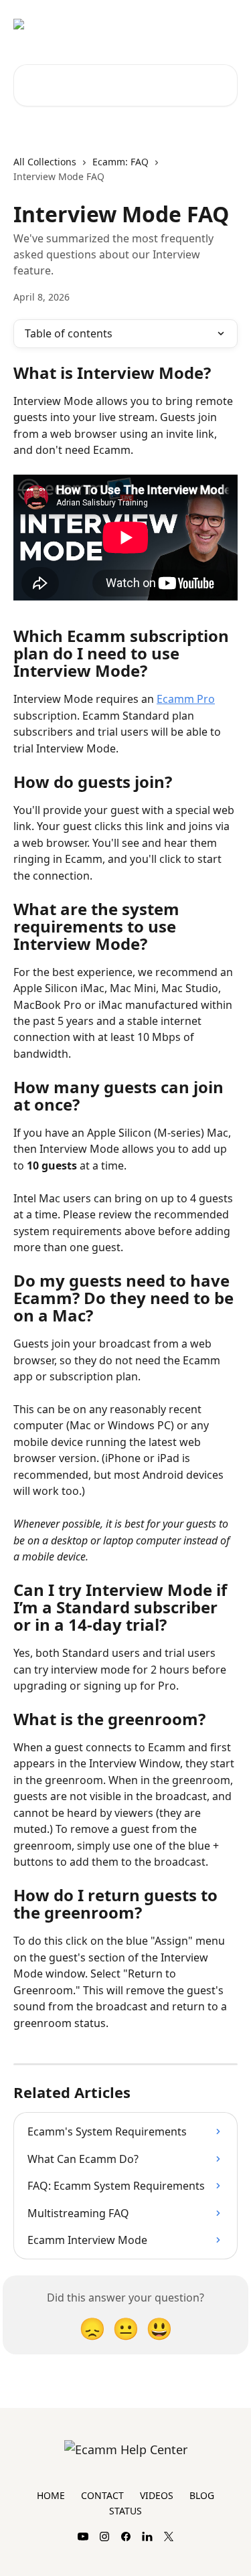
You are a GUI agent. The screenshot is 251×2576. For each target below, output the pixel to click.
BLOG (202, 2495)
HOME (51, 2495)
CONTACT (102, 2495)
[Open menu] (226, 24)
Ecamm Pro (186, 699)
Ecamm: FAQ (120, 162)
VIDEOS (157, 2495)
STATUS (125, 2511)
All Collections (45, 162)
